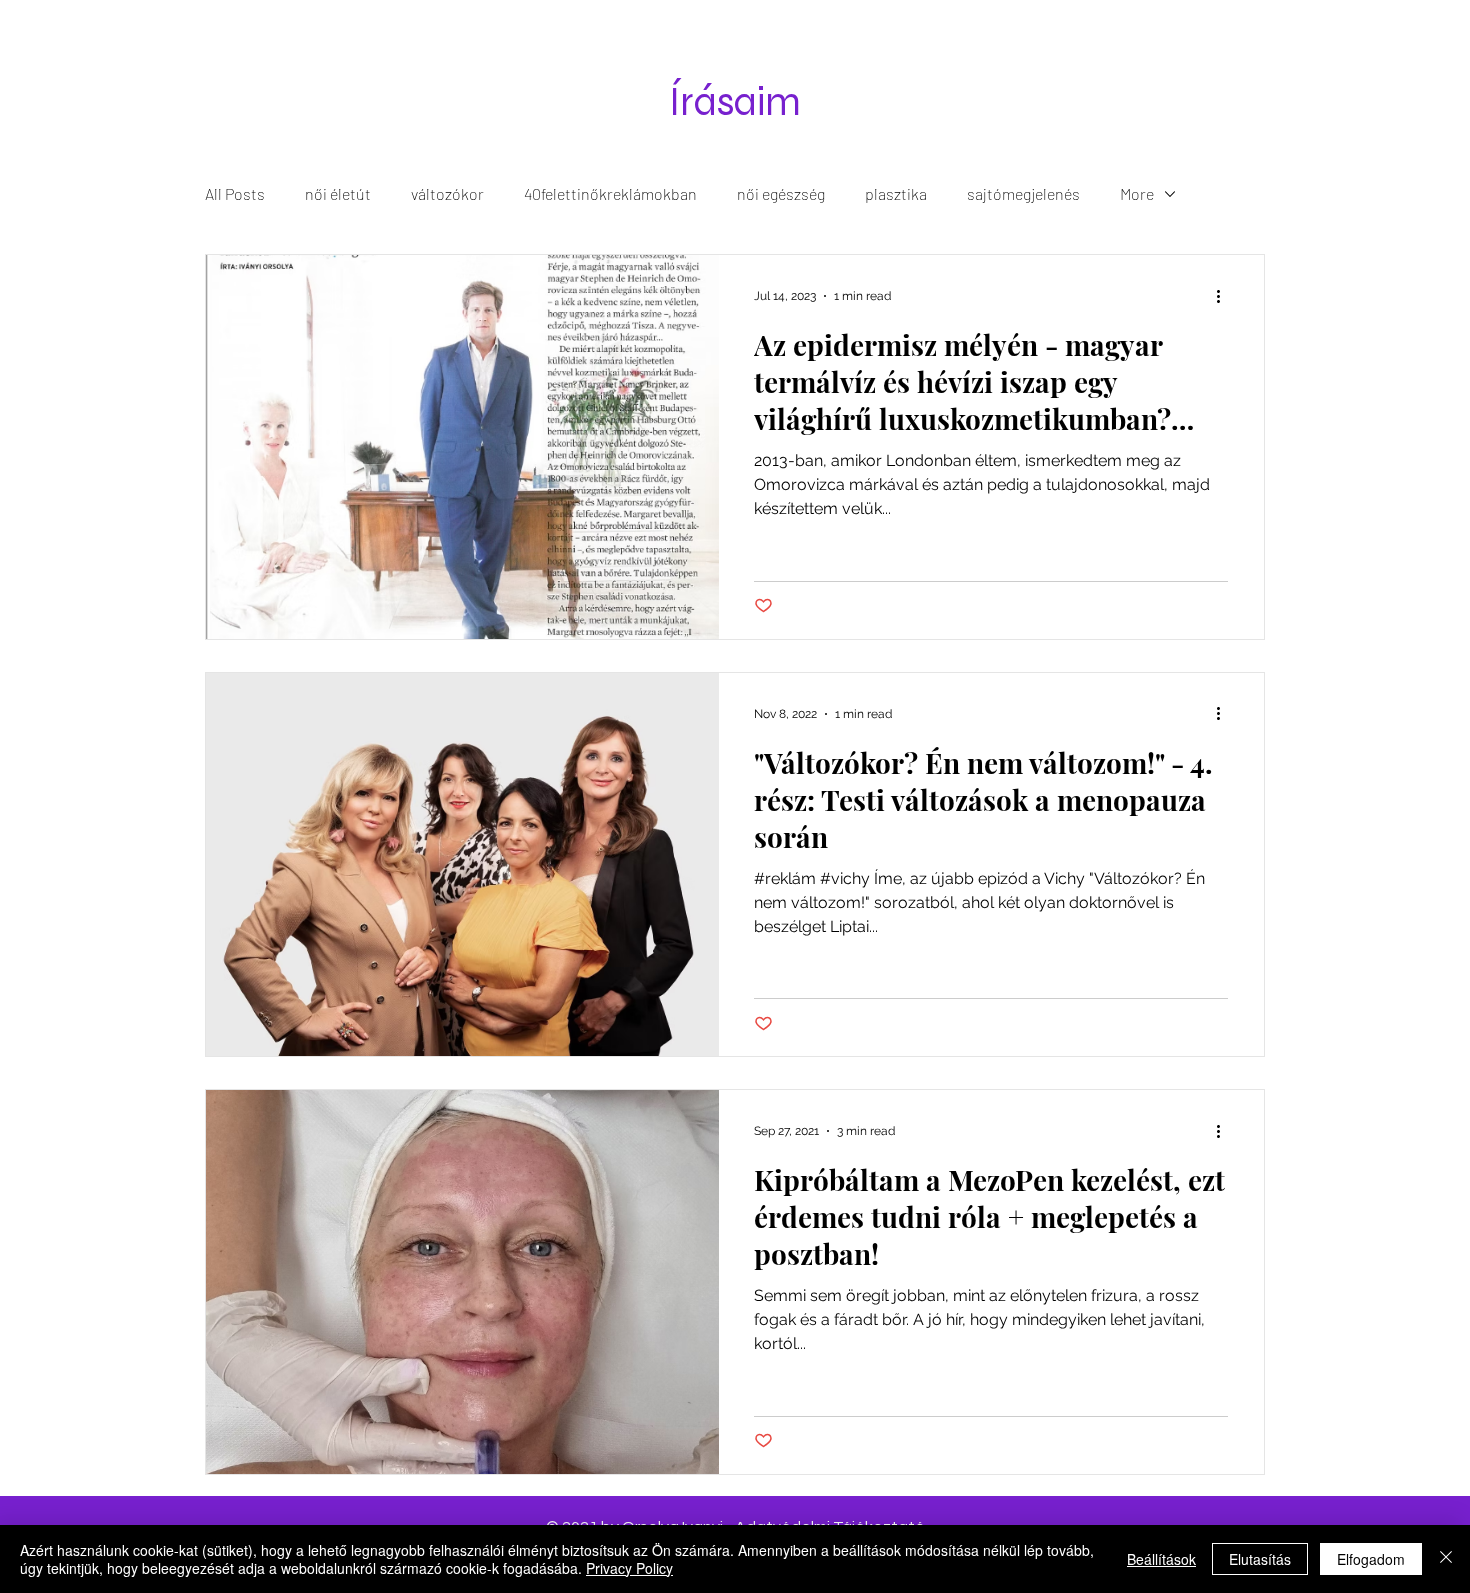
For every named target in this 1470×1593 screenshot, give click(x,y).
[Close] (1446, 1559)
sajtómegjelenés (1023, 193)
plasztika (896, 193)
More (1137, 193)
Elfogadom (1371, 1559)
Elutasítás (1260, 1559)
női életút (338, 193)
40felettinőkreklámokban (610, 193)
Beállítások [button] (1161, 1559)
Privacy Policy (629, 1568)
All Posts (235, 193)
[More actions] (1225, 296)
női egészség (781, 193)
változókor (447, 193)
